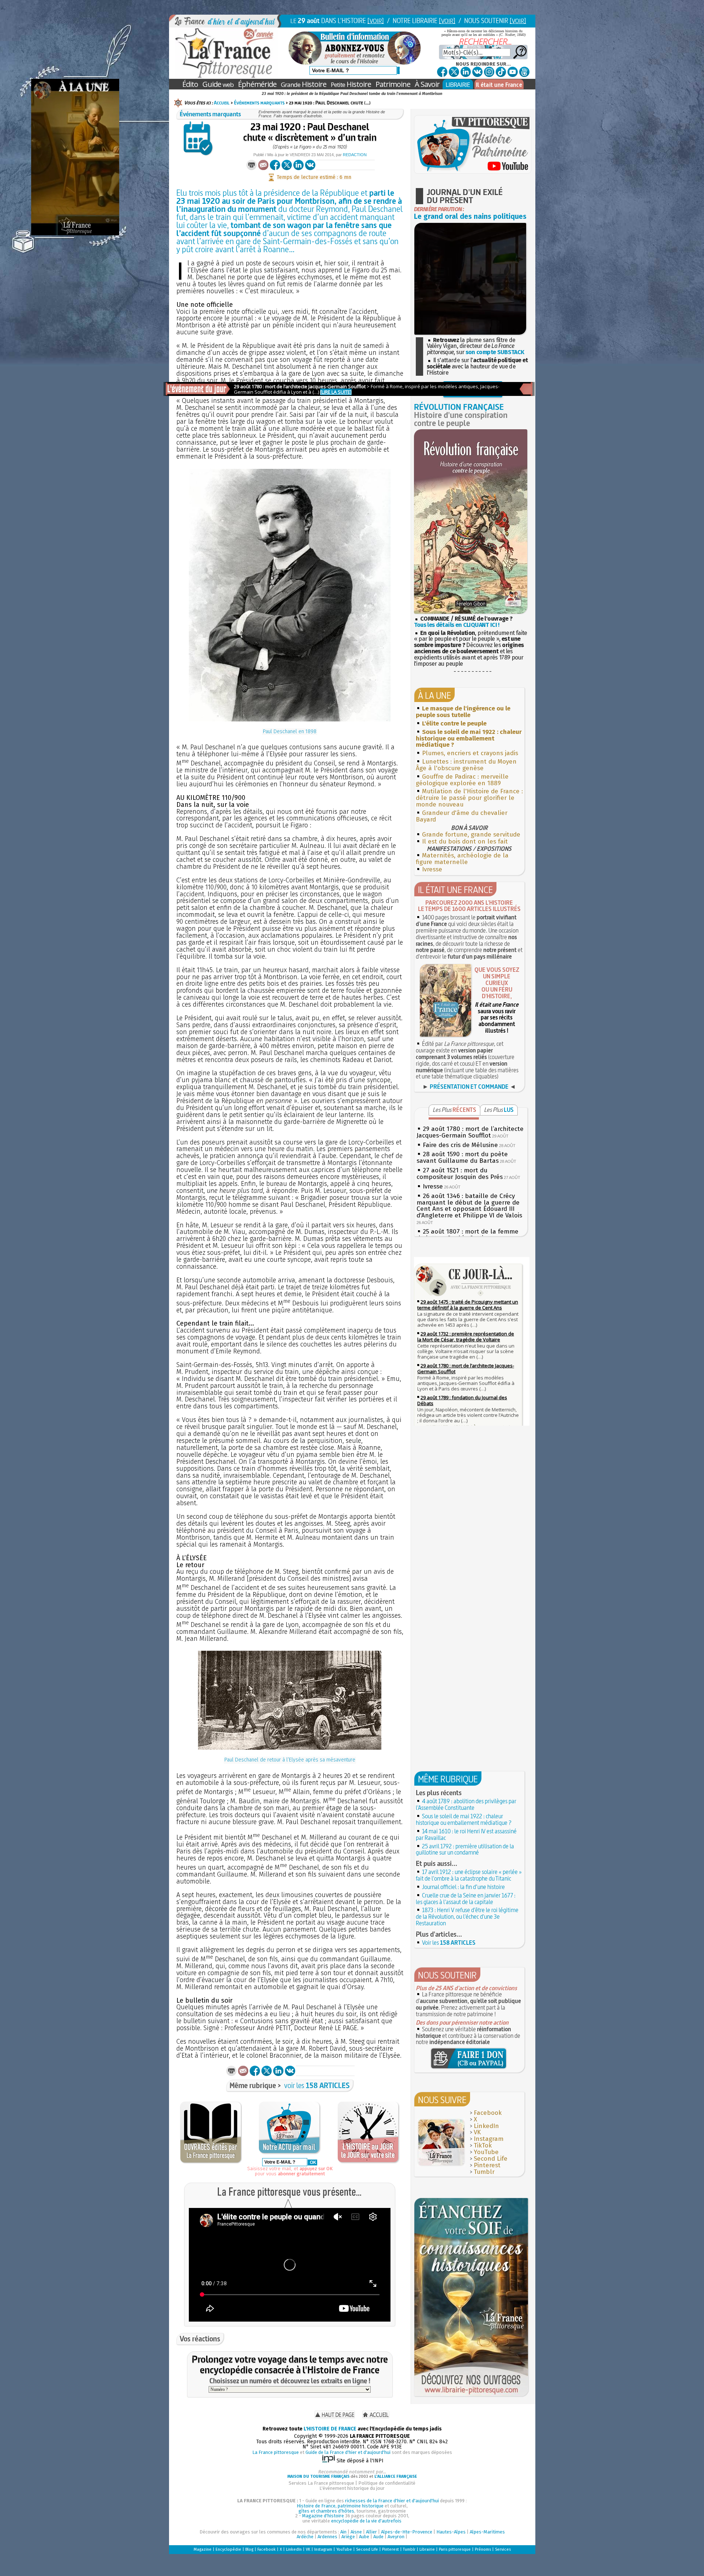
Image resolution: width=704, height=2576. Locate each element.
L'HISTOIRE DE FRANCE (330, 2429)
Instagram (489, 2139)
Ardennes (327, 2537)
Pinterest (487, 2165)
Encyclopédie (228, 2549)
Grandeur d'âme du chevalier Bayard (462, 816)
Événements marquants (259, 103)
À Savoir (427, 84)
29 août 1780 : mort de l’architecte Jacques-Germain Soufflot (470, 1132)
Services (503, 2549)
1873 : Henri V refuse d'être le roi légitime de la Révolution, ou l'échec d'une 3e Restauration (467, 1917)
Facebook (488, 2113)
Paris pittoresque (455, 2549)
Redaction (355, 155)
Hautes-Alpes (451, 2532)
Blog (249, 2549)
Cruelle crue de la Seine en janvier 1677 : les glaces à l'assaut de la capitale (466, 1899)
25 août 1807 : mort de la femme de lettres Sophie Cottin (467, 1235)
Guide (218, 84)
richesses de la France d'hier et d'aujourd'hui (392, 2501)
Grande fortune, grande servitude (471, 835)
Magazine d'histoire (323, 2516)
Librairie (427, 2549)
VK (477, 2132)
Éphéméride (257, 84)
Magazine (203, 2549)
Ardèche (305, 2537)
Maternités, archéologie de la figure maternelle (462, 859)
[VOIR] (376, 21)
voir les (317, 2085)
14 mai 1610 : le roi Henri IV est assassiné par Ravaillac (466, 1834)
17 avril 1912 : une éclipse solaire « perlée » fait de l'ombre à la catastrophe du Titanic (469, 1875)
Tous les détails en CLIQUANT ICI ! (457, 625)
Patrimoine (393, 84)
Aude (378, 2537)
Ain (343, 2532)
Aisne (356, 2532)
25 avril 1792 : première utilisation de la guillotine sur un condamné (465, 1849)
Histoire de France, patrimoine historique (340, 2506)
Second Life (491, 2159)
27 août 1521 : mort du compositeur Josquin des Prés (460, 1174)
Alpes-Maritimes (487, 2532)
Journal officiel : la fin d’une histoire (463, 1887)
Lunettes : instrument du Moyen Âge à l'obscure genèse (466, 765)
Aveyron (396, 2537)
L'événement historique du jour (352, 2488)
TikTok (483, 2145)
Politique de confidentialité (387, 2483)
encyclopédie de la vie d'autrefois (366, 2521)
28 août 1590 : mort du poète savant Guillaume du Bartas (462, 1157)
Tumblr (484, 2172)
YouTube (486, 2152)
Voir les (449, 1943)
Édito (190, 84)
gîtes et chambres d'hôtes (326, 2511)
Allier (371, 2532)
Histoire (304, 84)
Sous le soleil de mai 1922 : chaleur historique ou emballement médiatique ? (464, 1819)
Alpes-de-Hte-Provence (407, 2532)
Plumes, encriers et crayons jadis (470, 753)
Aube (364, 2537)
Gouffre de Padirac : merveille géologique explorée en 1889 (462, 780)
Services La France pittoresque (321, 2483)
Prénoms (483, 2549)
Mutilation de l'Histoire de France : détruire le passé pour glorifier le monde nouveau (469, 798)
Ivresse (432, 869)
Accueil (222, 103)
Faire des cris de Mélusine (460, 1145)
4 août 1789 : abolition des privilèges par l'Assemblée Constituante (466, 1804)
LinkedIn (486, 2126)
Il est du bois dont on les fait (465, 841)
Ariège (348, 2537)
